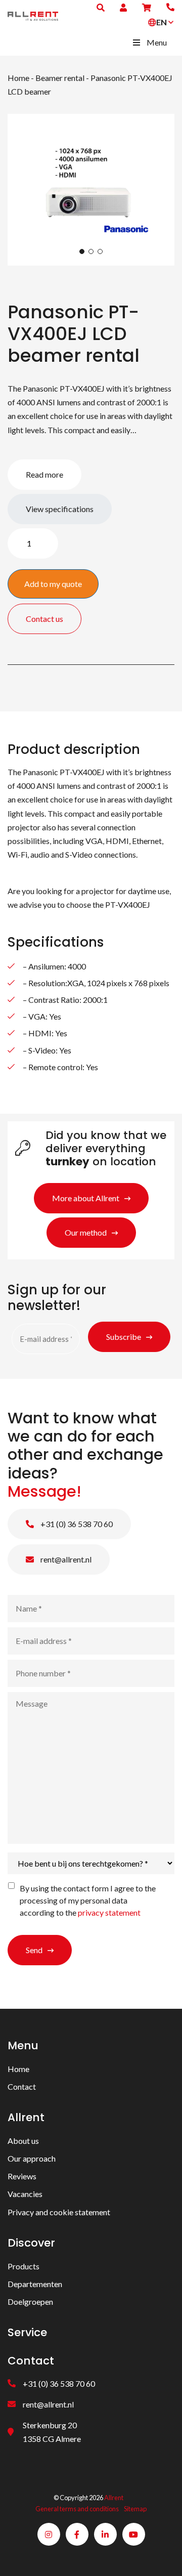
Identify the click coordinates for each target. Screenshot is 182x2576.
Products (24, 2266)
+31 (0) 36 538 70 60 (76, 1524)
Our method (86, 1232)
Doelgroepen (30, 2301)
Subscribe (124, 1337)
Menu (157, 42)
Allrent (114, 2498)
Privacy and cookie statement (59, 2212)
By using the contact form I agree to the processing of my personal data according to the (88, 1900)
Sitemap (135, 2509)
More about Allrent (86, 1198)
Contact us (44, 619)
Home (18, 78)
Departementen (35, 2284)
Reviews (22, 2176)
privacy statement (109, 1912)
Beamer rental (60, 78)
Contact (22, 2086)
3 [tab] (100, 251)
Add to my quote (53, 584)
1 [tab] (82, 251)
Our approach (32, 2158)
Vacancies (25, 2194)
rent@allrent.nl (65, 1559)
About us (23, 2141)
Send (34, 1950)
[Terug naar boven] (162, 2556)
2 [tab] (91, 251)
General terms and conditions (77, 2509)
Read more (44, 474)
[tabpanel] (91, 190)
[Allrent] (33, 15)
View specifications (60, 509)
